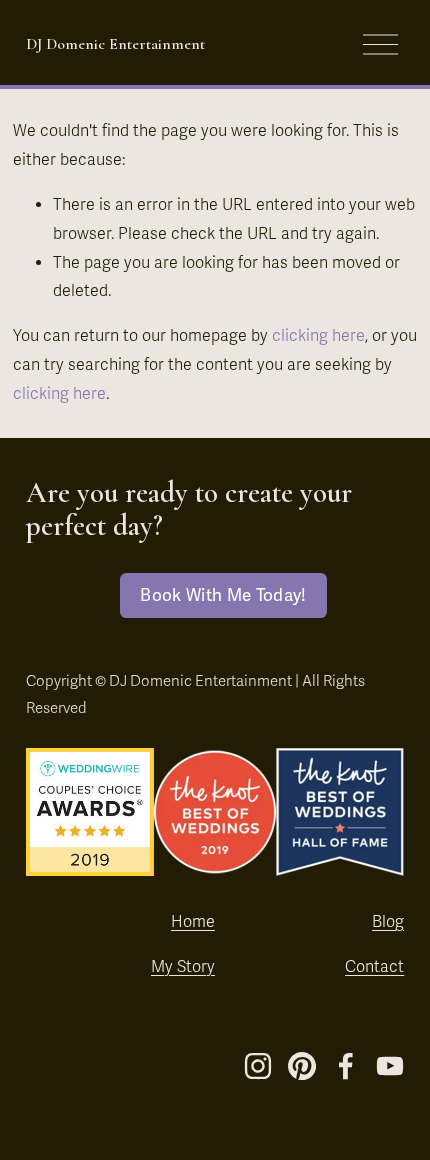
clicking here (318, 336)
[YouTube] (390, 1066)
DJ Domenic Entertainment (115, 44)
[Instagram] (258, 1066)
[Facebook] (346, 1066)
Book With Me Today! (223, 595)
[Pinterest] (302, 1066)
